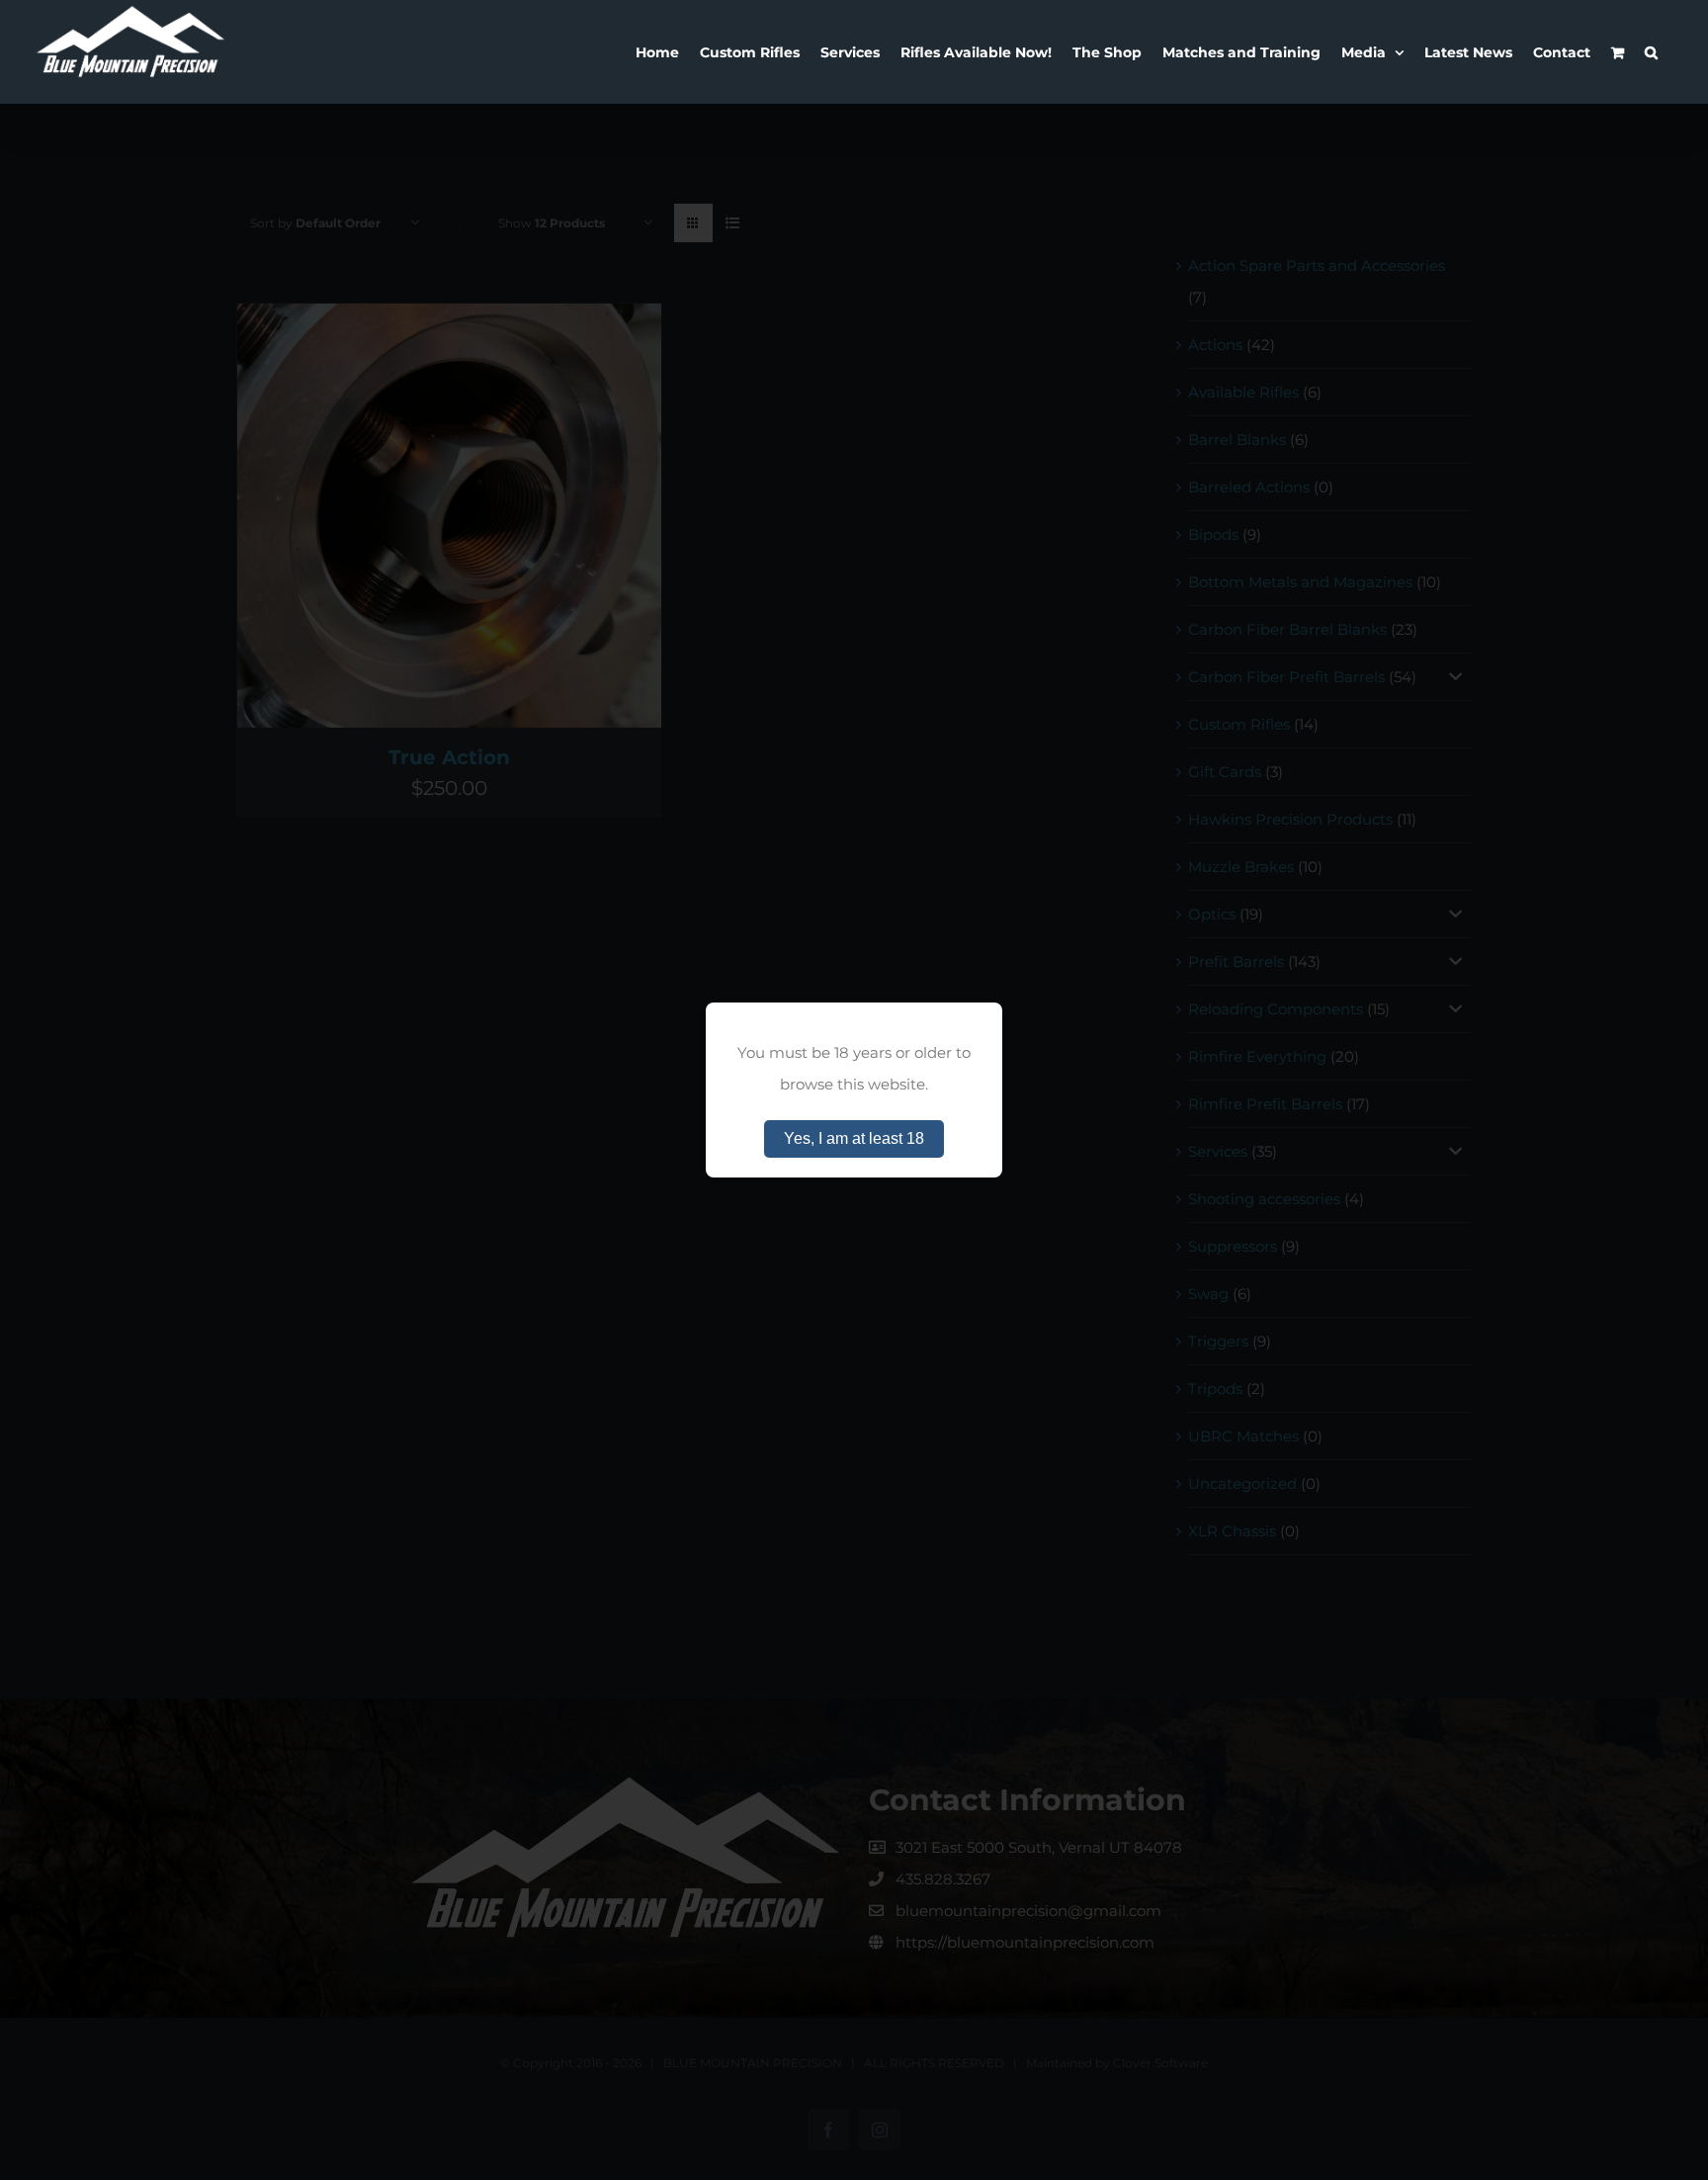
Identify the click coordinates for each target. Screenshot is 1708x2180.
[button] (1651, 52)
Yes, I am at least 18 (854, 1138)
